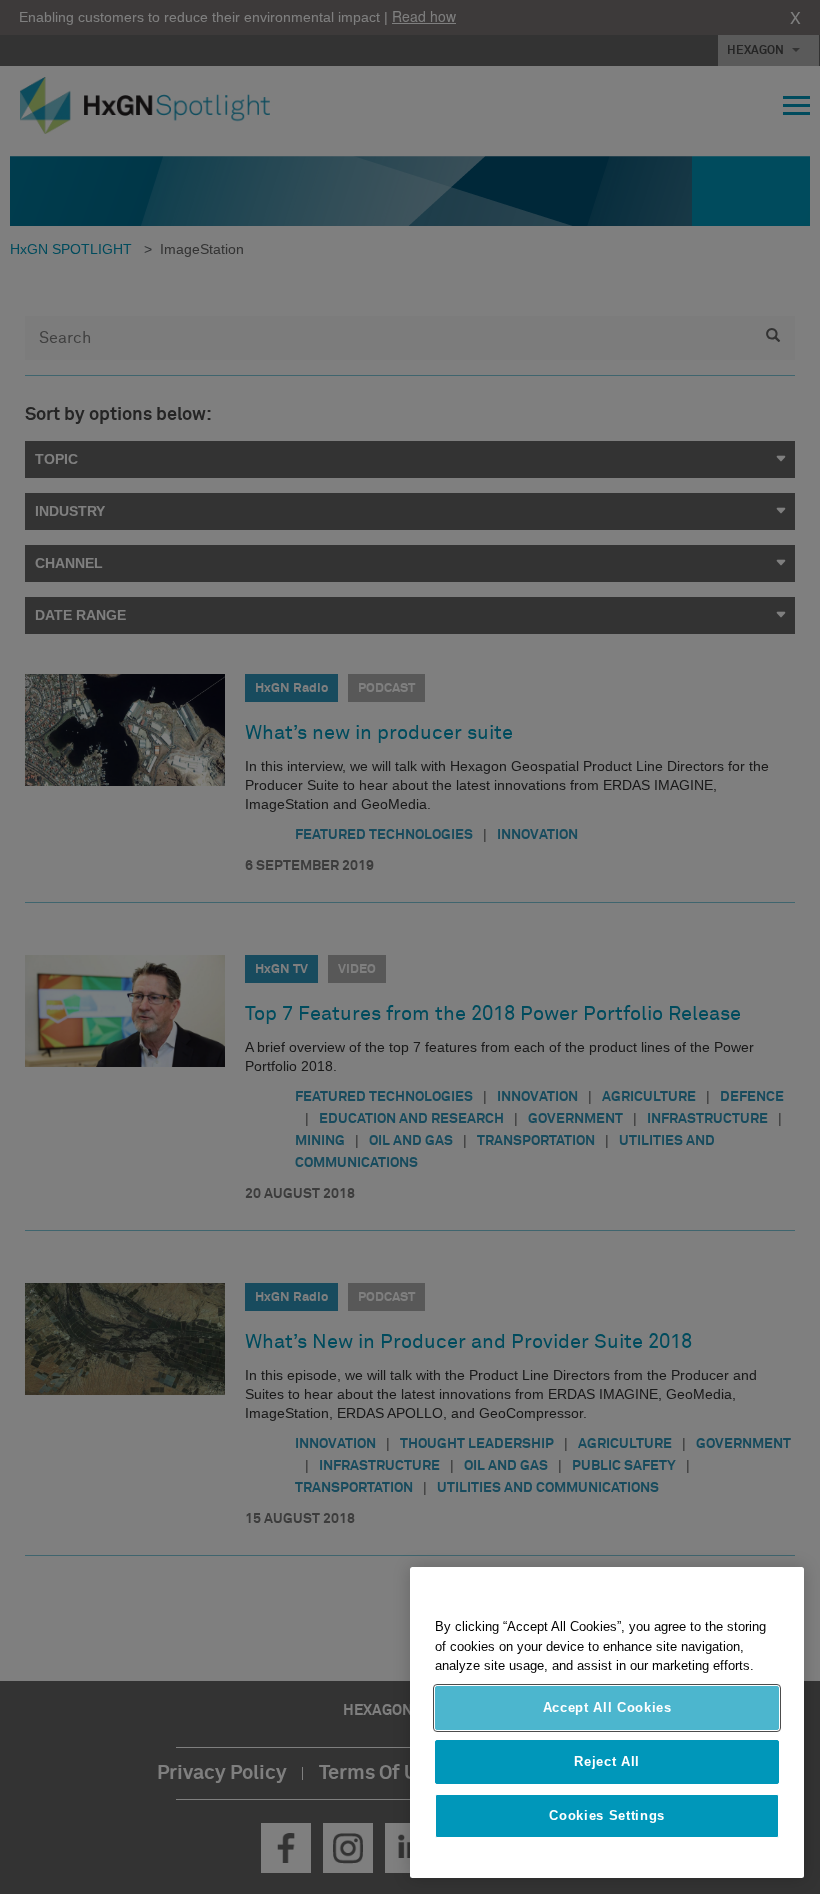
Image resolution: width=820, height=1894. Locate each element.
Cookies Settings (607, 1815)
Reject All (607, 1761)
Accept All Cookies (607, 1707)
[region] (607, 1722)
